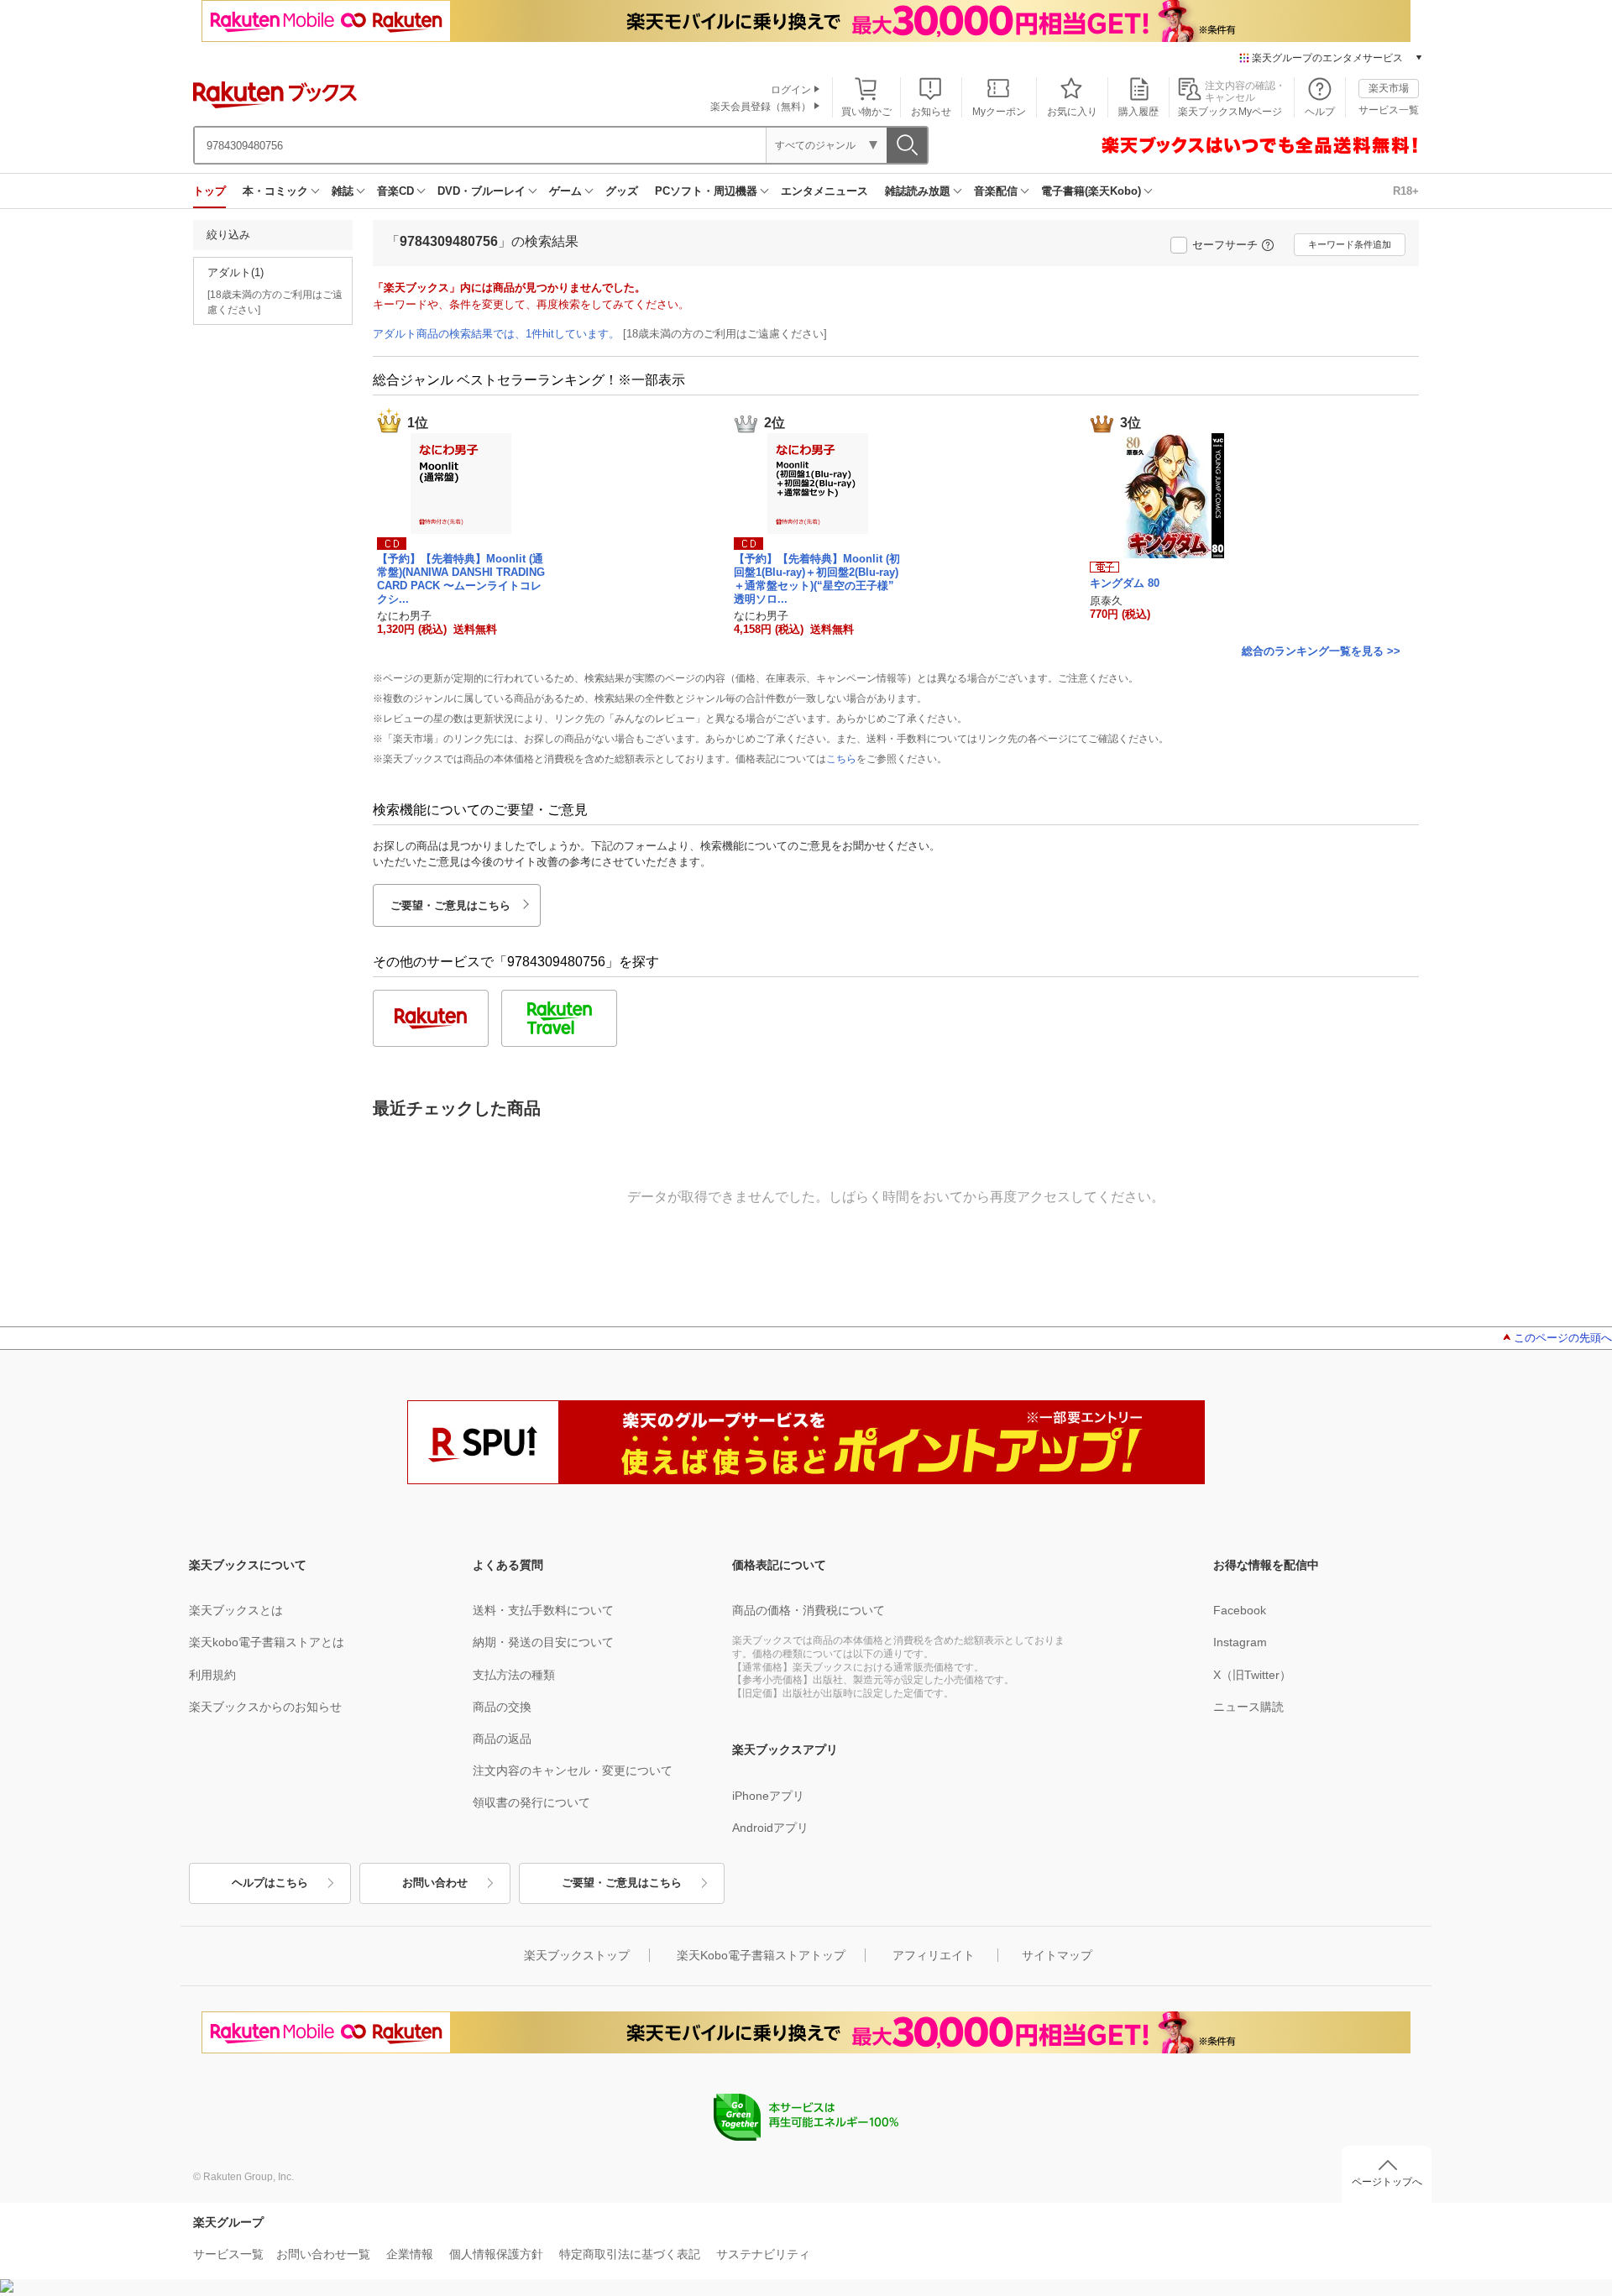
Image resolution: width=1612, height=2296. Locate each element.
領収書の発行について (531, 1802)
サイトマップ (1057, 1955)
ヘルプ (1320, 112)
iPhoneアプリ (768, 1796)
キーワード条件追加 (1350, 244)
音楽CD (395, 191)
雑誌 (343, 191)
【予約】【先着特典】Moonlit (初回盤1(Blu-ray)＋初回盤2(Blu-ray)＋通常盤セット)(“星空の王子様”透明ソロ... (817, 578)
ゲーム (565, 191)
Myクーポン (999, 112)
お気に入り (1072, 112)
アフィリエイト (934, 1955)
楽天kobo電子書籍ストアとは (267, 1642)
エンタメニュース (824, 191)
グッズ (622, 191)
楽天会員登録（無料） (761, 107)
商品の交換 (502, 1707)
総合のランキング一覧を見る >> (1321, 651)
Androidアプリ (770, 1828)
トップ (209, 191)
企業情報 (410, 2254)
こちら (841, 759)
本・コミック (275, 191)
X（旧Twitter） (1252, 1675)
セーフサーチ (1225, 245)
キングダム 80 (1125, 583)
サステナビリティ (763, 2254)
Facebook (1240, 1610)
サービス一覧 (1389, 110)
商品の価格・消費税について (809, 1610)
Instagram (1240, 1642)
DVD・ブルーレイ (482, 191)
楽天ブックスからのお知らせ (265, 1707)
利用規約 (212, 1675)
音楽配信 (996, 191)
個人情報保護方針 (496, 2254)
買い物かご (866, 112)
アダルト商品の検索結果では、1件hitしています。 (496, 334)
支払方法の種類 (514, 1675)
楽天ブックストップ (577, 1955)
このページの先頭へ (1563, 1338)
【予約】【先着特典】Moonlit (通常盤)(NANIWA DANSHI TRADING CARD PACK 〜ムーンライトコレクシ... (461, 578)
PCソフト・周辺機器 (706, 191)
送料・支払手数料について (543, 1610)
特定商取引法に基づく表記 (630, 2254)
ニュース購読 (1248, 1707)
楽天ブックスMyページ (1230, 112)
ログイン (791, 90)
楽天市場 (1389, 88)
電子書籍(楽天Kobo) (1091, 191)
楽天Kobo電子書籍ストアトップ (761, 1955)
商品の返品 (502, 1739)
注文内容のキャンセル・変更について (573, 1770)
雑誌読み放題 (918, 191)
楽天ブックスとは (236, 1610)
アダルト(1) (236, 272)
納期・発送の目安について (543, 1642)
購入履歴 (1138, 112)
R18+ (1406, 191)
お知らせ (931, 112)
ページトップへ (1387, 2182)
